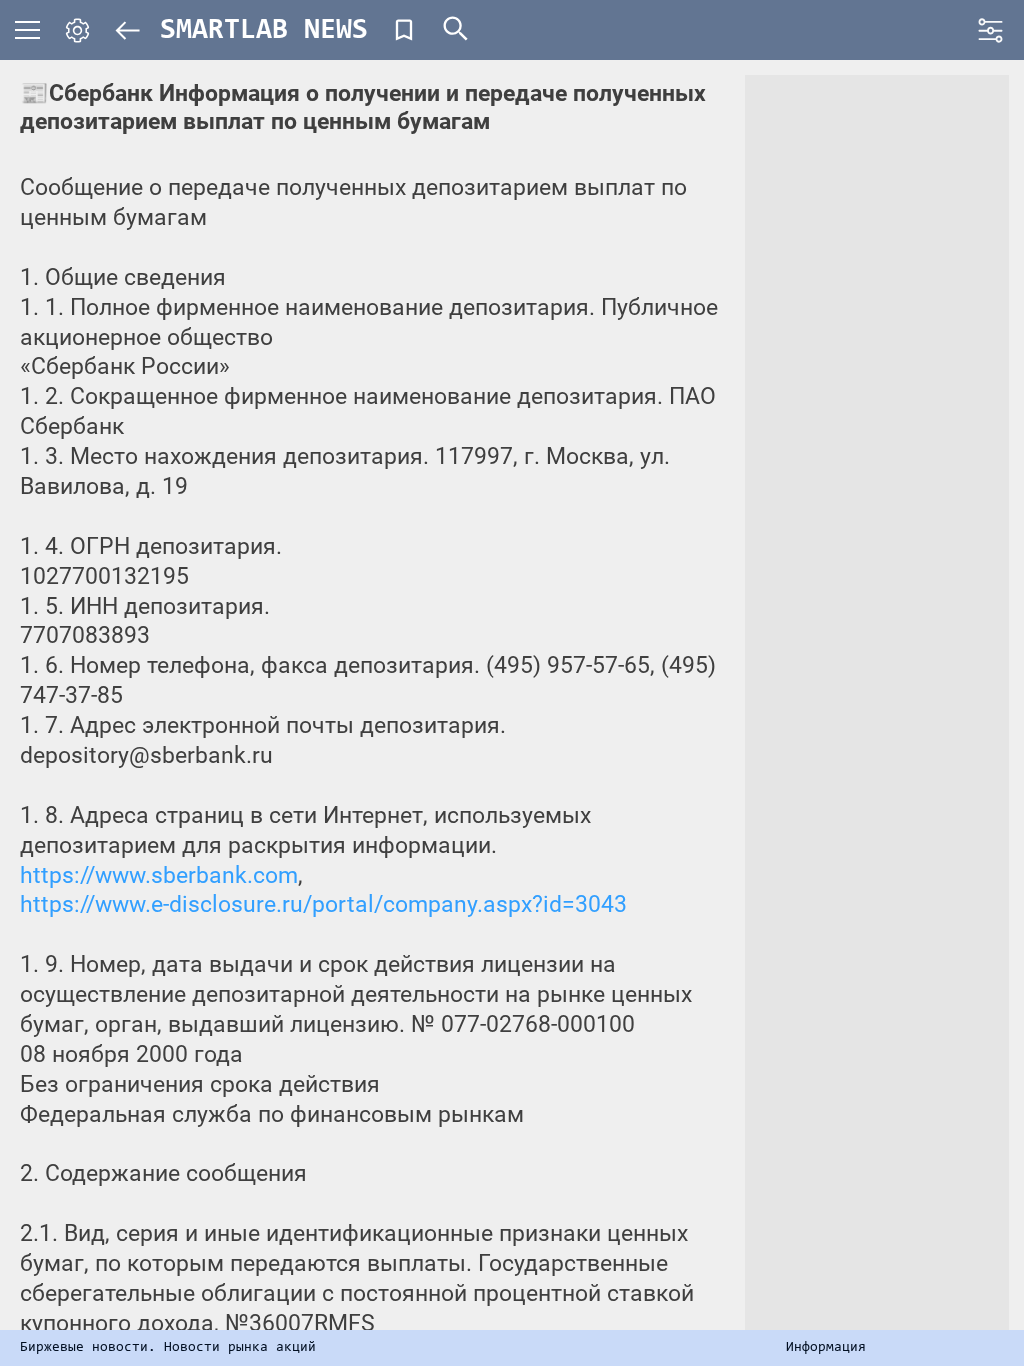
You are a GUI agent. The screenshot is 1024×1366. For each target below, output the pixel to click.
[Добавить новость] (404, 30)
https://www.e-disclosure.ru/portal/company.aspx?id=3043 (323, 904)
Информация (826, 1348)
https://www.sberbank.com (159, 875)
